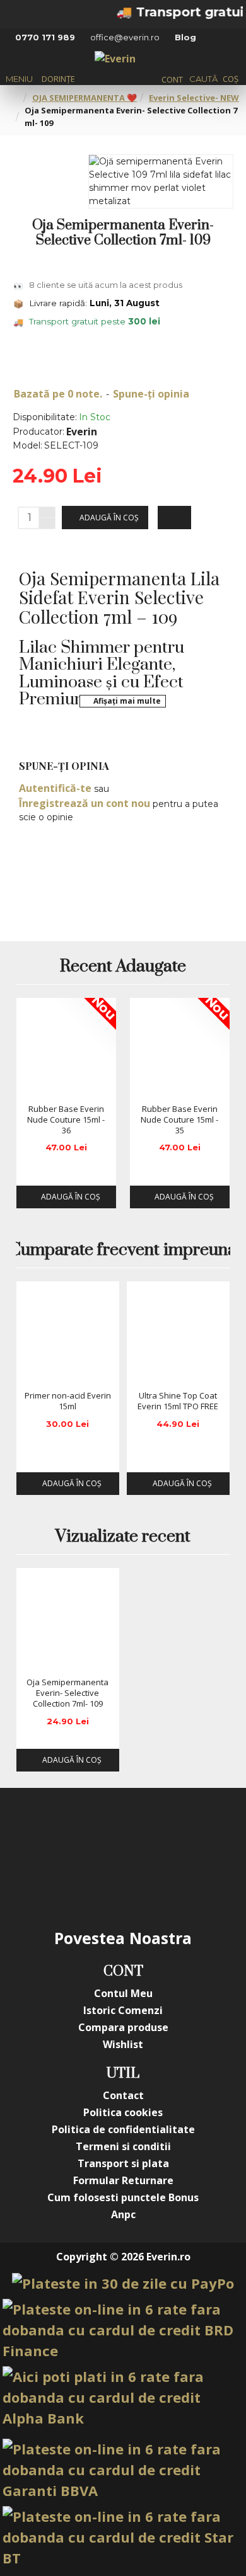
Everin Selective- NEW (194, 98)
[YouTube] (148, 1832)
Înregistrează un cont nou (85, 803)
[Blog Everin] (148, 1882)
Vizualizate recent (123, 1537)
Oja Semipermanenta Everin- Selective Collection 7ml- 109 (67, 1693)
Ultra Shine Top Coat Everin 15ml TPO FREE (178, 1401)
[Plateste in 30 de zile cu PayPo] (123, 2283)
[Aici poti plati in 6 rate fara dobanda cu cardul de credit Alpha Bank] (123, 2397)
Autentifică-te (55, 788)
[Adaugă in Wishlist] (30, 1085)
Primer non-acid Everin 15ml (68, 1401)
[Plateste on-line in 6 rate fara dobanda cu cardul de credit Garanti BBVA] (123, 2470)
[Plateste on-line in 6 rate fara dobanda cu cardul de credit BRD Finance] (123, 2330)
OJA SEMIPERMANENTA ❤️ (85, 98)
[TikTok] (98, 1882)
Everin (82, 432)
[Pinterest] (199, 1832)
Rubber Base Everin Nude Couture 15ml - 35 (179, 1120)
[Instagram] (98, 1832)
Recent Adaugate (123, 967)
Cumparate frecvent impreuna (123, 1251)
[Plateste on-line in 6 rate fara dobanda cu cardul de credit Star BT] (123, 2537)
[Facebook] (47, 1832)
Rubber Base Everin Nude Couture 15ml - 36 (66, 1120)
